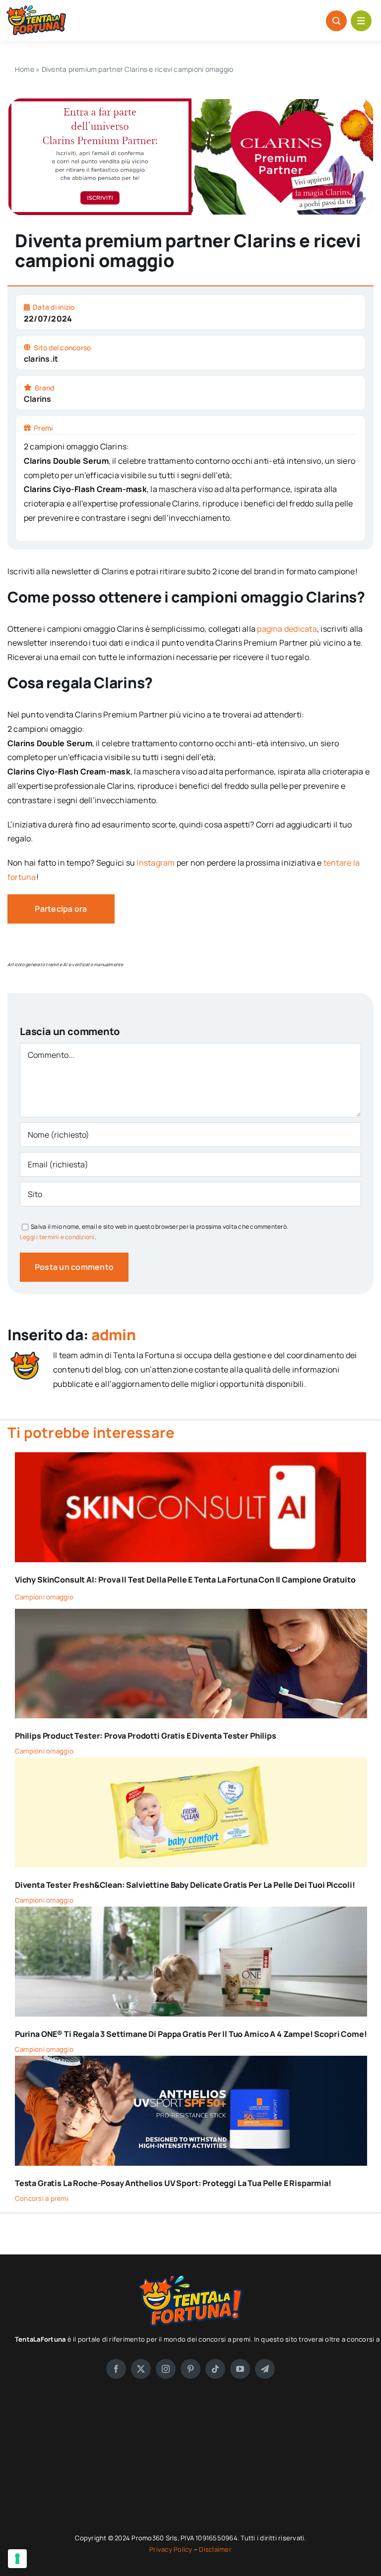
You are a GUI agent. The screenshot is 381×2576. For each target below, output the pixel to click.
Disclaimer (215, 2549)
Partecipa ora (61, 909)
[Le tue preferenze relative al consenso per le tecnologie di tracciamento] (17, 2559)
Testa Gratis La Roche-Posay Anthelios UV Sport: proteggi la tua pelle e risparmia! (173, 2183)
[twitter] (141, 2369)
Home (25, 69)
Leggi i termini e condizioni (57, 1237)
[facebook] (116, 2369)
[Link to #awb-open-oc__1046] (336, 21)
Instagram (156, 863)
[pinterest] (190, 2369)
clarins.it (41, 359)
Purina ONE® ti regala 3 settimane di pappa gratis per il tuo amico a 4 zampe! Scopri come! (191, 2034)
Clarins (38, 399)
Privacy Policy (172, 2549)
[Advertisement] (190, 2463)
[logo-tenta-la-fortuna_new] (36, 9)
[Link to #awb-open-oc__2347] (361, 21)
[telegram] (265, 2369)
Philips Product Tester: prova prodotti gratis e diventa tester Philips (146, 1736)
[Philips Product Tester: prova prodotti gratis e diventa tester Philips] (191, 1616)
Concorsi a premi (42, 2198)
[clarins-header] (190, 102)
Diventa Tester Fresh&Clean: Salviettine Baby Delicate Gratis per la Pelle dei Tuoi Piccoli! (185, 1885)
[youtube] (240, 2369)
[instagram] (166, 2369)
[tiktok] (215, 2369)
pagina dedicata (287, 629)
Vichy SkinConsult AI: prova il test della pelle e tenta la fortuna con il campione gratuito (185, 1580)
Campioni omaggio (44, 1597)
